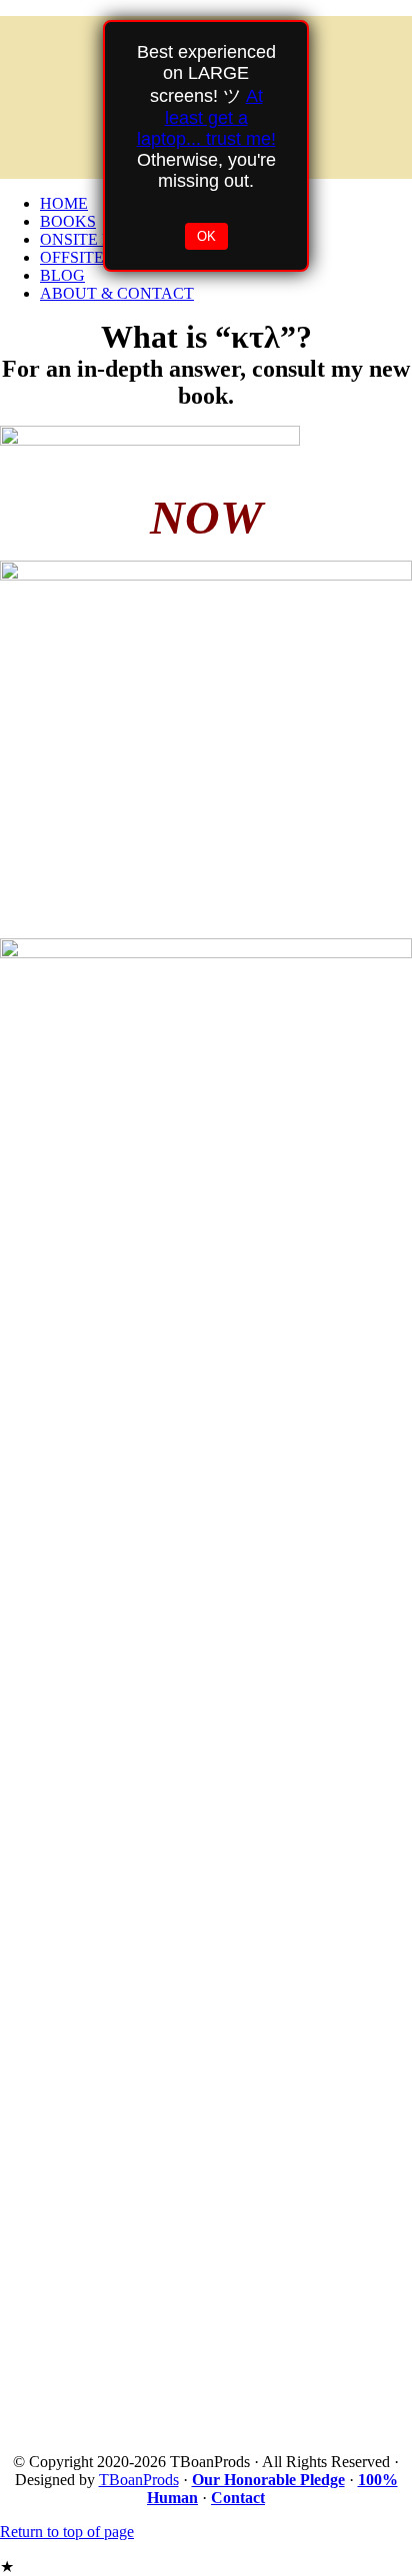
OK (206, 236)
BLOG (62, 275)
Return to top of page (67, 2532)
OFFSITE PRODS (100, 257)
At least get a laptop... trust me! (206, 117)
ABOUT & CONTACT (117, 293)
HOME (64, 203)
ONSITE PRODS (97, 239)
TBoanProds (139, 2480)
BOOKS (68, 221)
